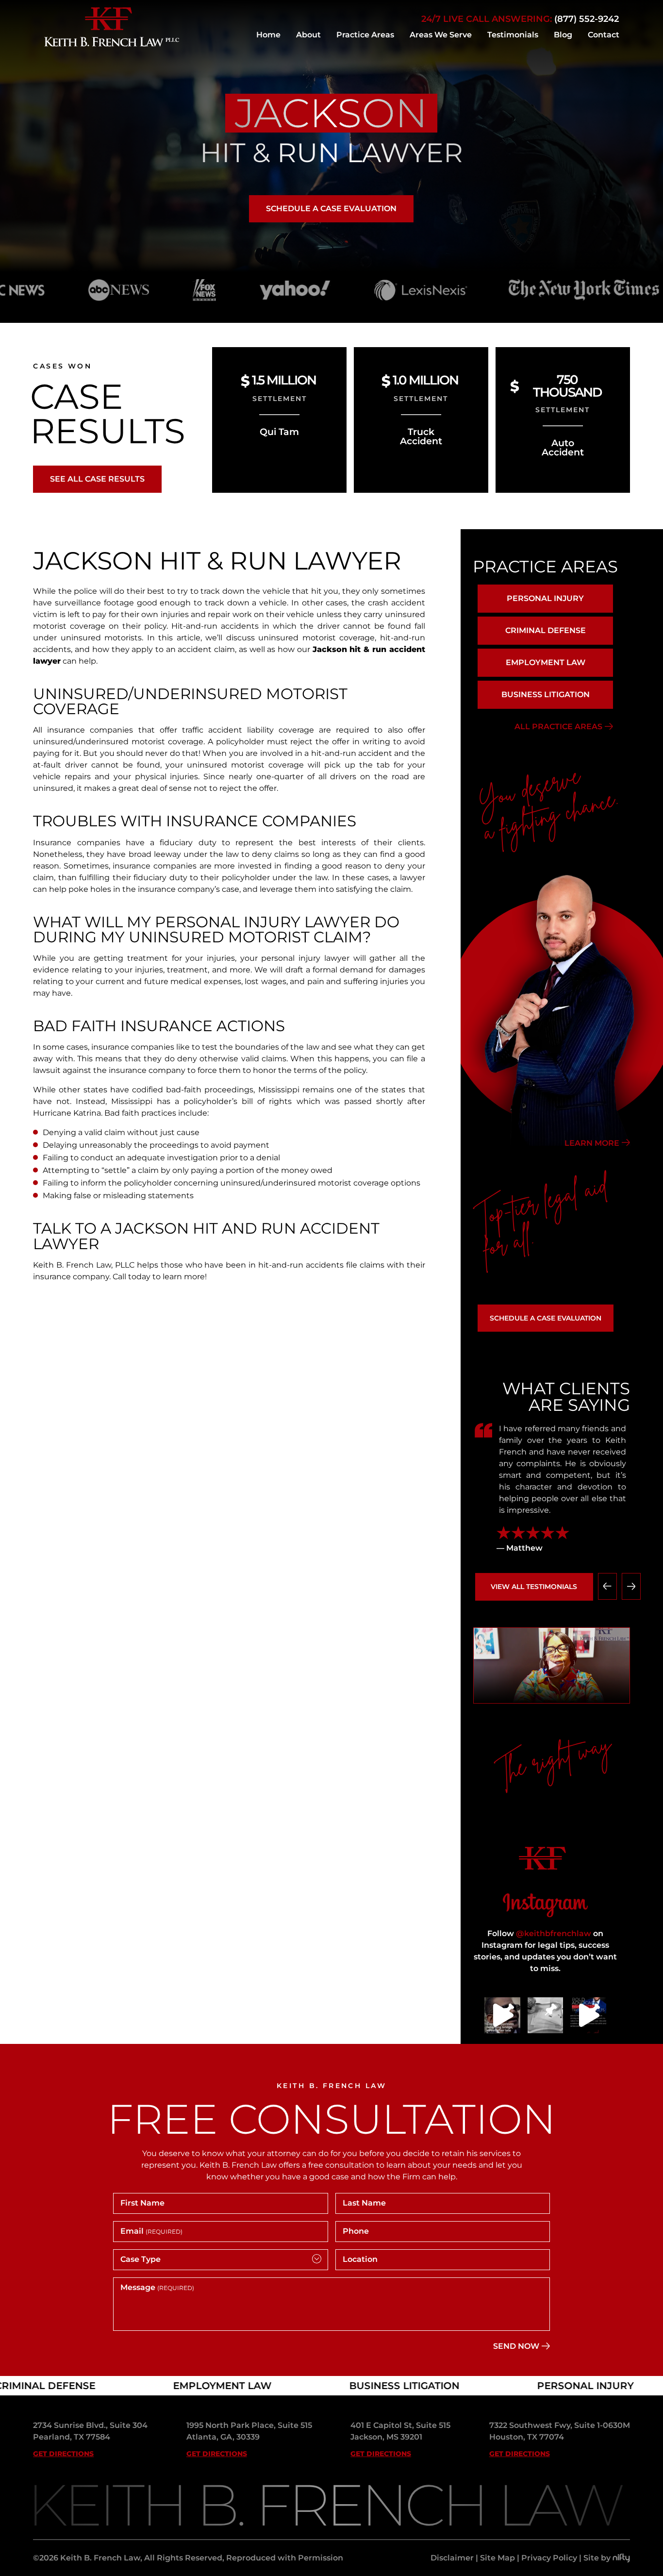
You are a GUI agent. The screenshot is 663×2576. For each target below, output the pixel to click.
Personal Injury (545, 598)
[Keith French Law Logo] (112, 44)
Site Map (497, 2558)
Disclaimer (452, 2558)
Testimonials (513, 35)
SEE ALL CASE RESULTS (97, 479)
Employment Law (546, 662)
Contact (604, 35)
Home (268, 35)
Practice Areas (365, 35)
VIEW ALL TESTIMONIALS (534, 1587)
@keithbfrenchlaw (554, 1933)
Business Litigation (546, 694)
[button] (607, 1586)
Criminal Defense (546, 630)
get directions (63, 2454)
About (308, 35)
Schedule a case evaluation (331, 209)
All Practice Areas (558, 727)
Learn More (592, 1143)
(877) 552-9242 (587, 19)
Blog (563, 35)
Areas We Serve (441, 35)
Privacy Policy (549, 2558)
